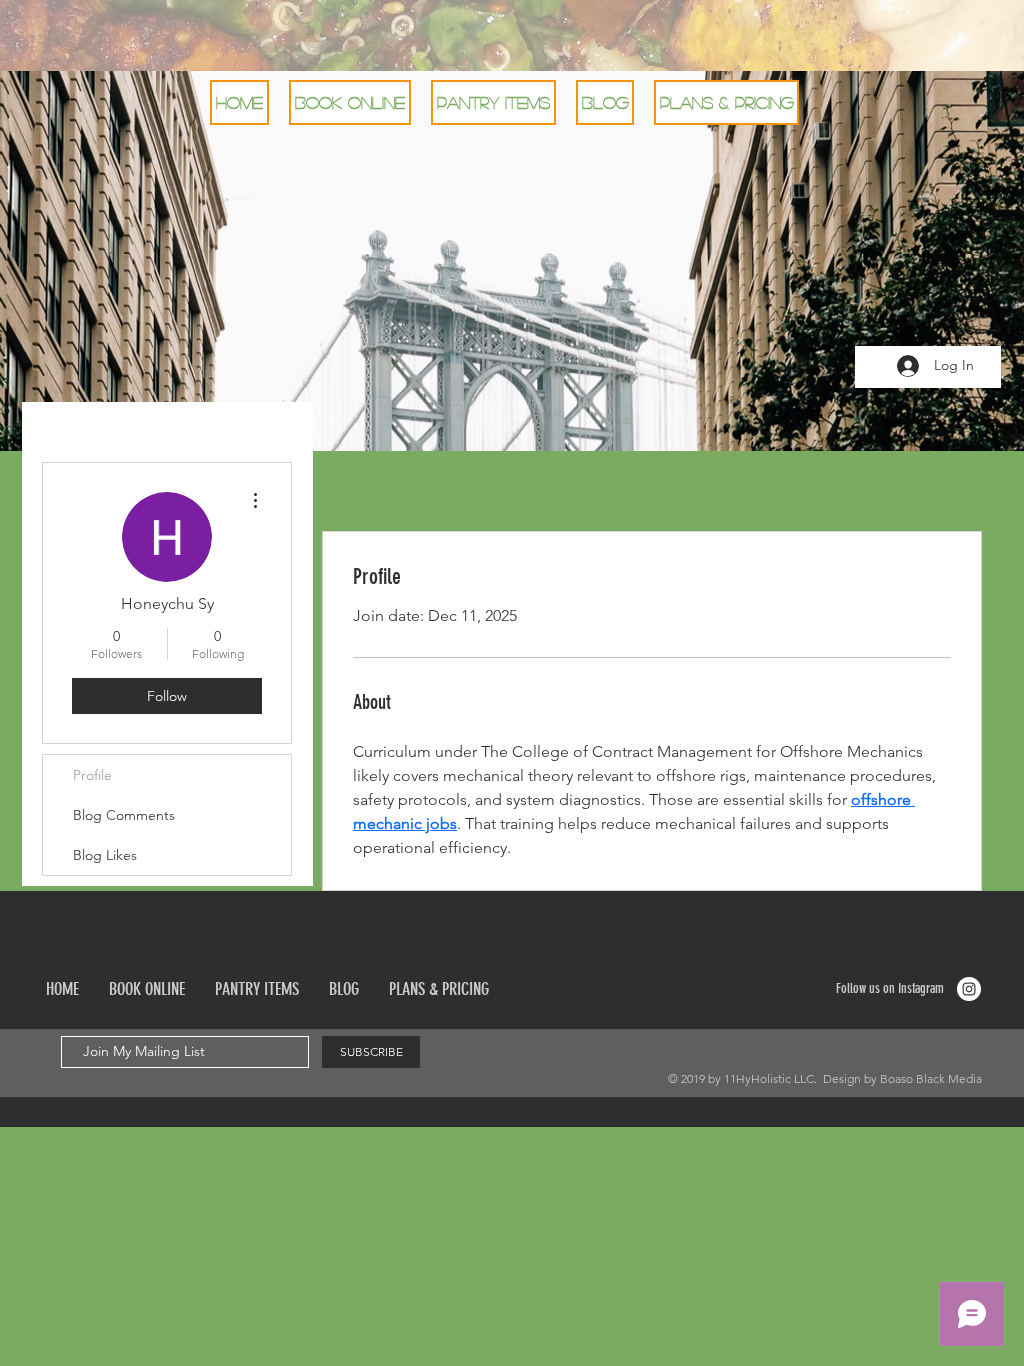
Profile (92, 775)
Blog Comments (124, 815)
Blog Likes (105, 855)
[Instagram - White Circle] (969, 989)
